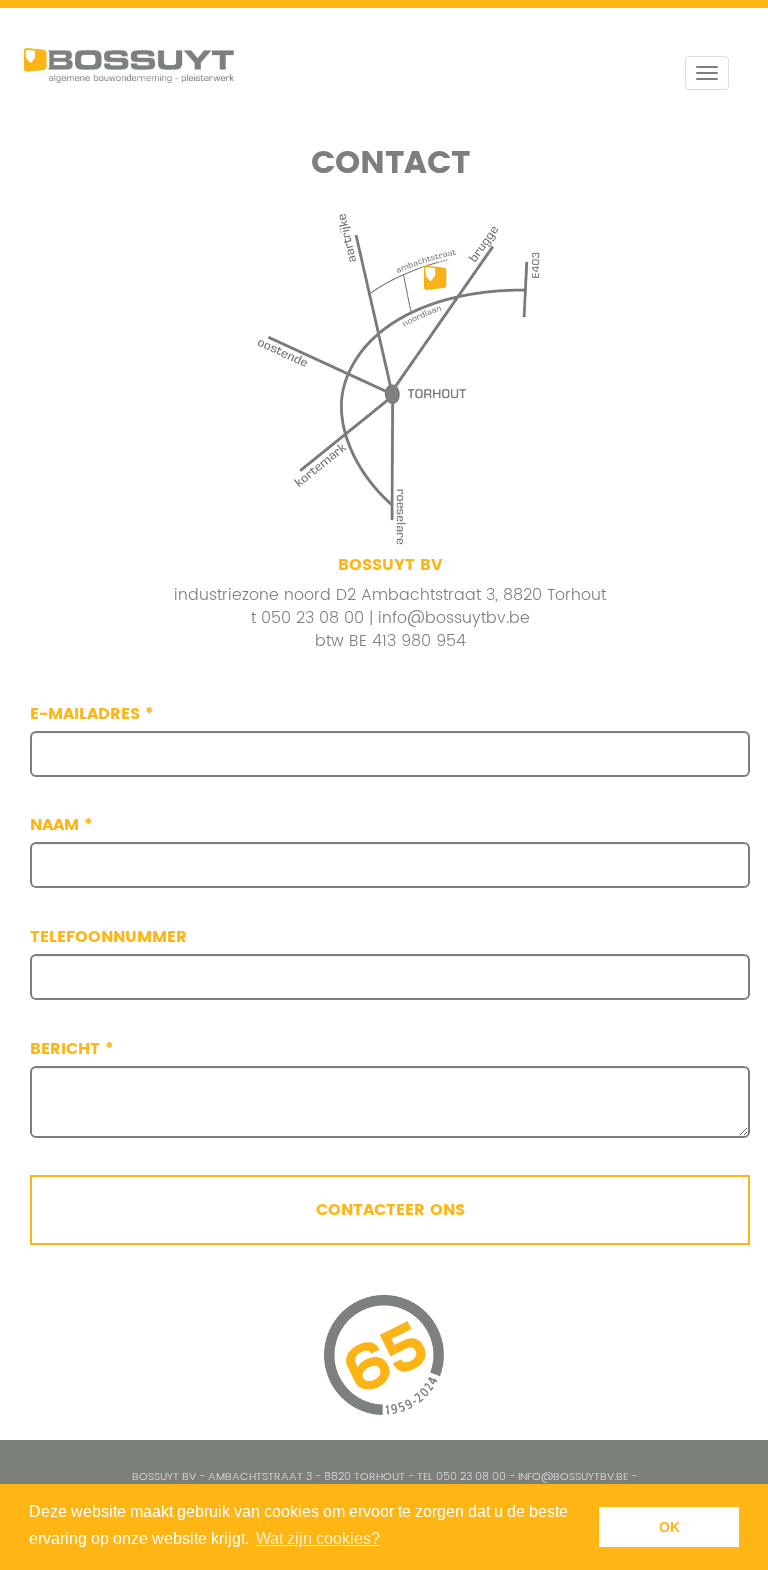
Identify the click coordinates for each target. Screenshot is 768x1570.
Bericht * (72, 1049)
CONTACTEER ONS (390, 1210)
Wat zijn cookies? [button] (318, 1538)
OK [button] (669, 1527)
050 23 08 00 (312, 618)
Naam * (61, 825)
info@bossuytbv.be (454, 618)
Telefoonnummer (108, 937)
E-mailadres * (92, 714)
